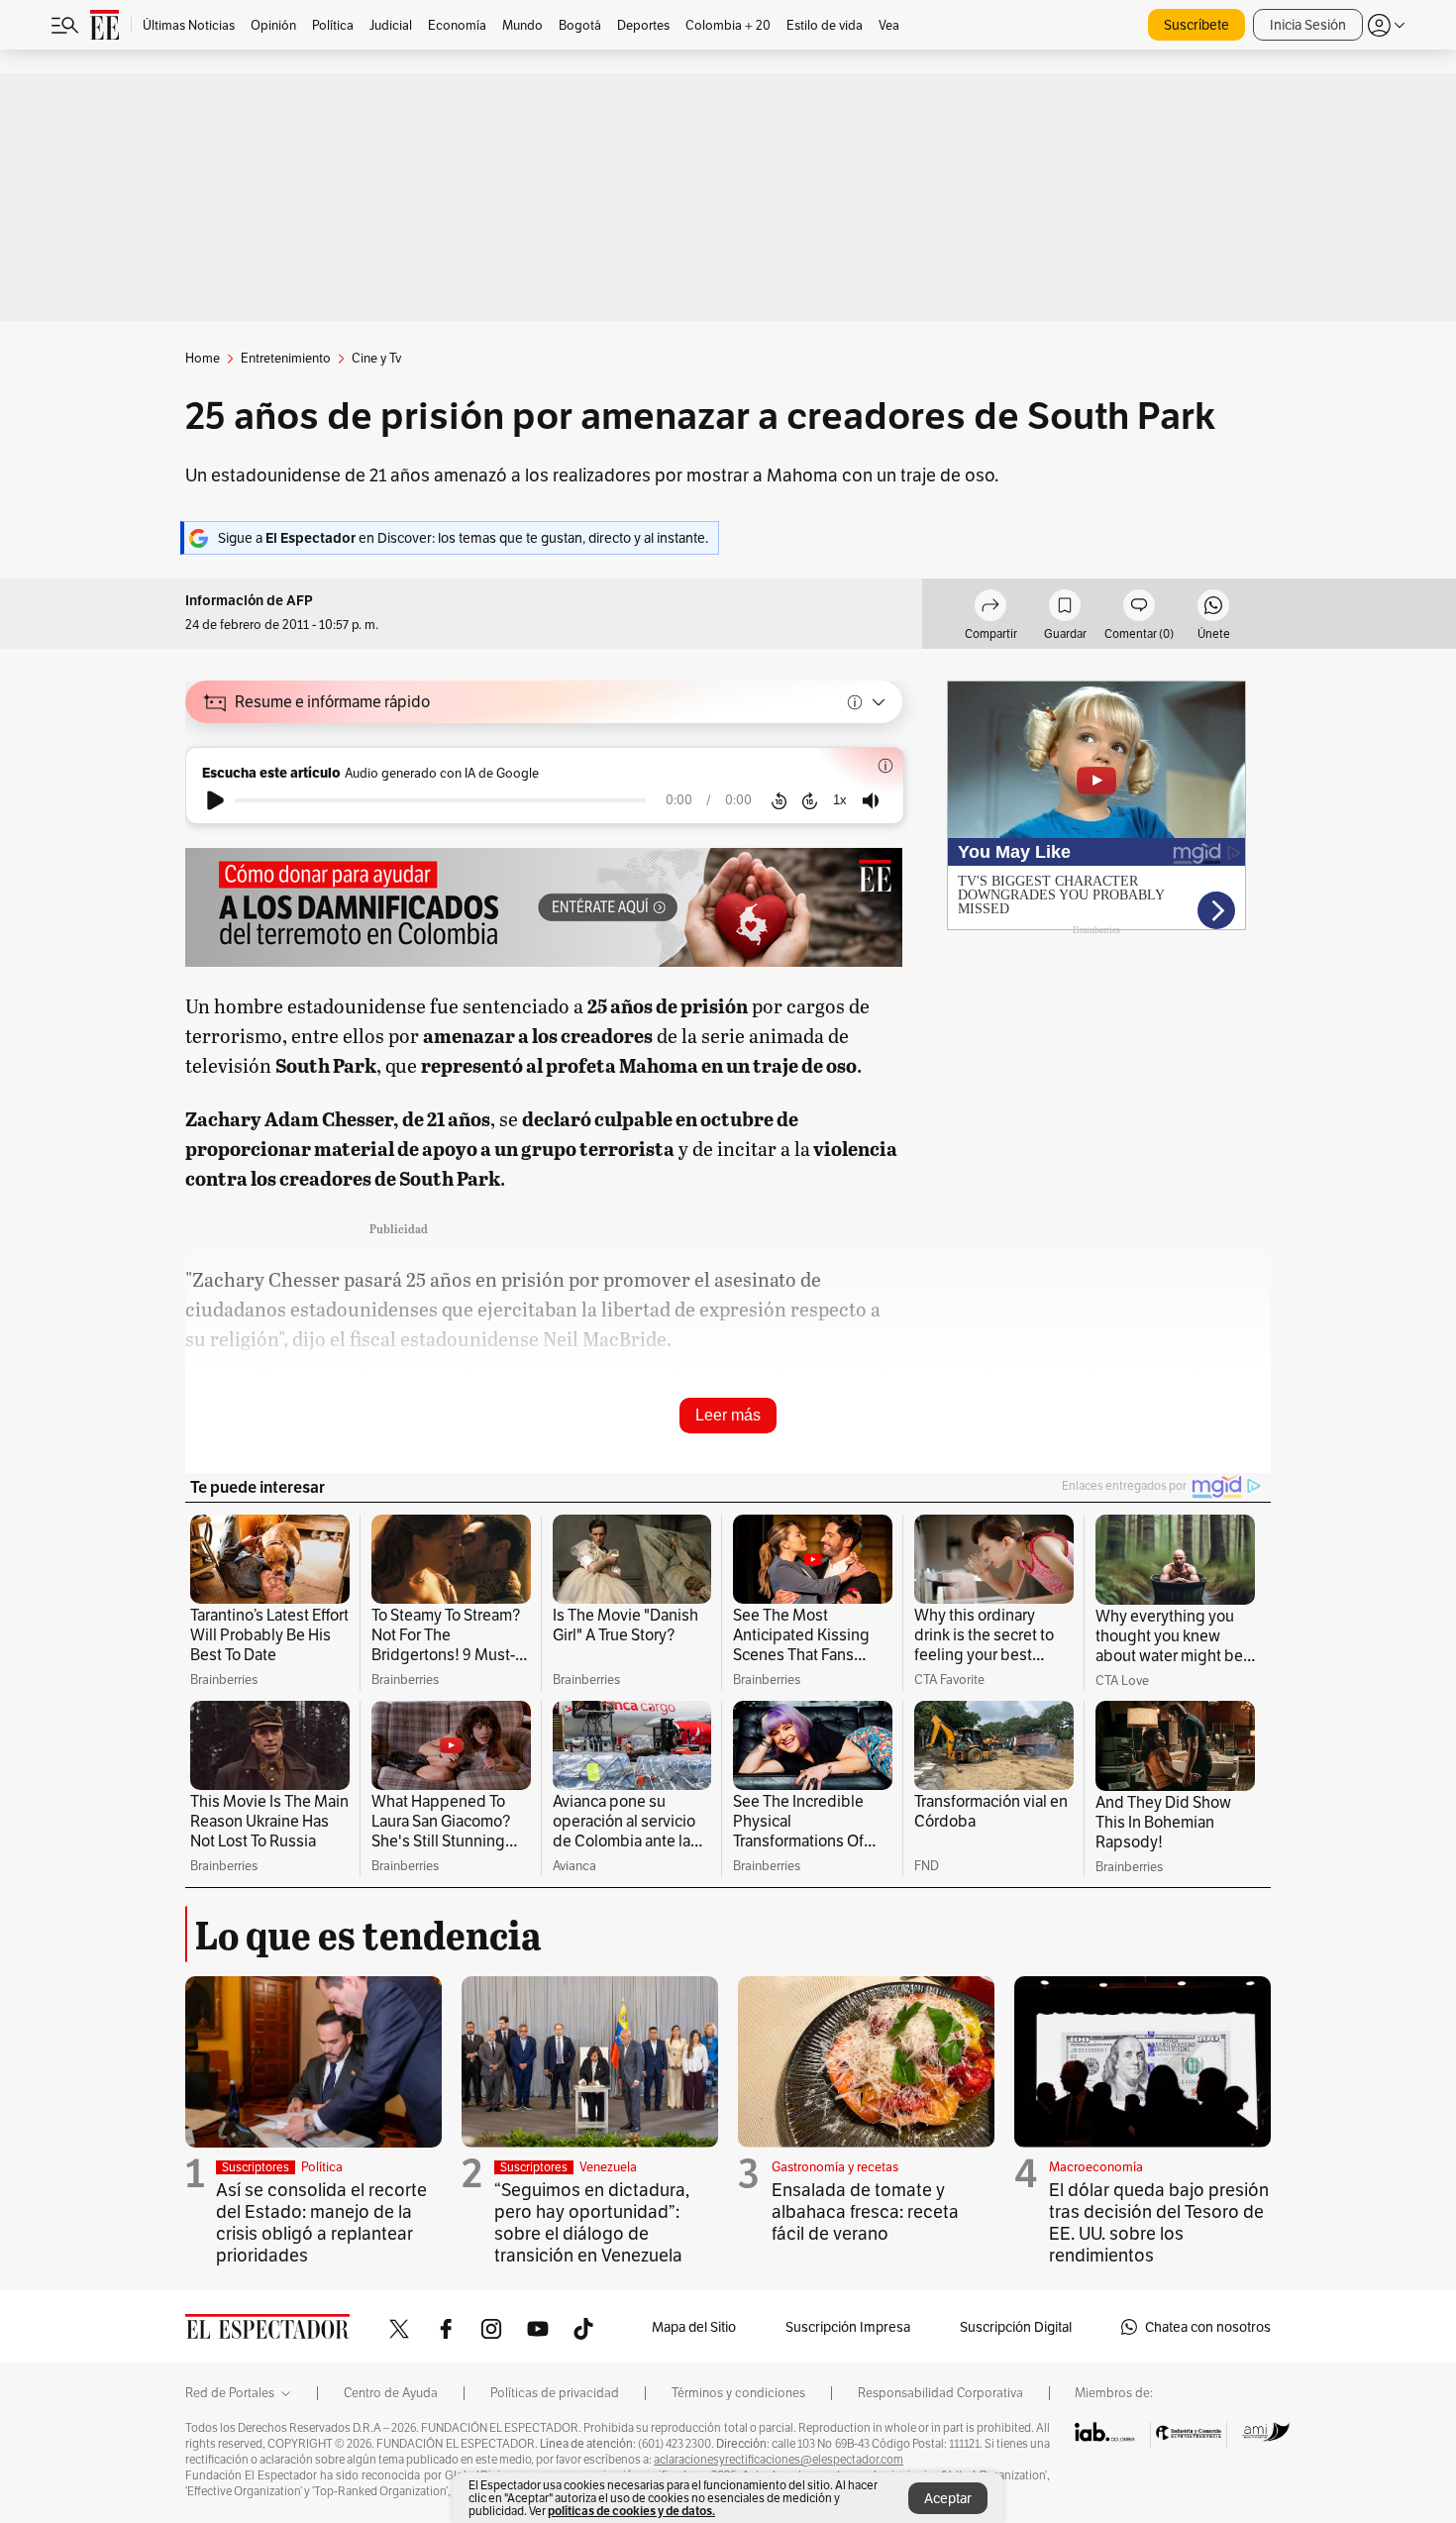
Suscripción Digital (1016, 2327)
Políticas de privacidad (555, 2393)
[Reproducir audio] (215, 800)
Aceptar (948, 2498)
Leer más (728, 1415)
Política (322, 2167)
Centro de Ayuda (391, 2393)
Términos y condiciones (738, 2393)
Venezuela (608, 2167)
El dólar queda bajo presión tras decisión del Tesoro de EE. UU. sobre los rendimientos (1159, 2222)
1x (840, 800)
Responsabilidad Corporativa (940, 2393)
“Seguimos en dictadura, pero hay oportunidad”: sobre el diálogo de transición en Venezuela (592, 2222)
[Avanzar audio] (810, 800)
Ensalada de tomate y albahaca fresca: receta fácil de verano (865, 2211)
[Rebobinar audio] (779, 800)
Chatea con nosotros (1208, 2327)
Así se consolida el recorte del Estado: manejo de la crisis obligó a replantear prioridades (321, 2222)
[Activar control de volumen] (871, 801)
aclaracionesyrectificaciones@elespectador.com (779, 2460)
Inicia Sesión (1308, 25)
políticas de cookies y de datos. (631, 2511)
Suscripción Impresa (848, 2327)
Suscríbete (1196, 25)
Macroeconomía (1096, 2167)
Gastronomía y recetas (835, 2167)
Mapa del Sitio (694, 2327)
